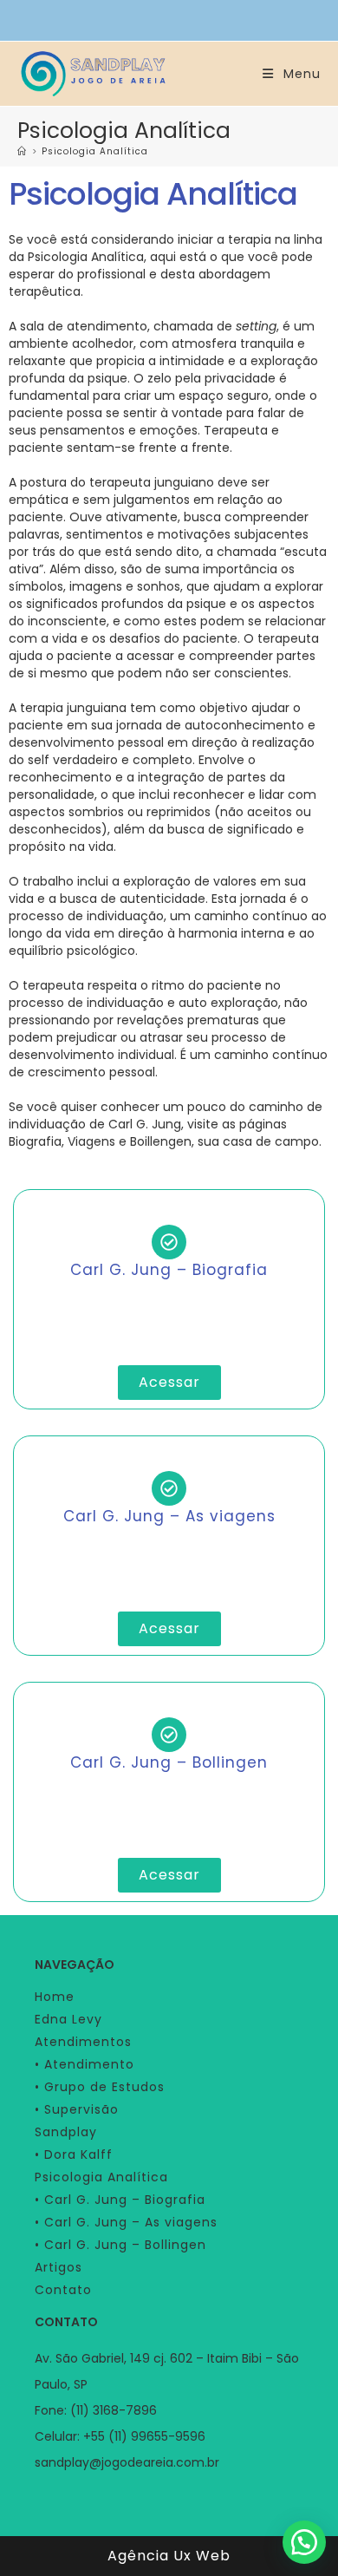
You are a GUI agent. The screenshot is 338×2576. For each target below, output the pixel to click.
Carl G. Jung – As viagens (169, 1516)
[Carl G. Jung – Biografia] (169, 1242)
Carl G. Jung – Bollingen (169, 1762)
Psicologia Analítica (95, 151)
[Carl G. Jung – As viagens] (169, 1488)
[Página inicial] (22, 151)
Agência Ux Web (169, 2556)
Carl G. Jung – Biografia (169, 1270)
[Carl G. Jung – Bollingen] (169, 1735)
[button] (304, 2542)
